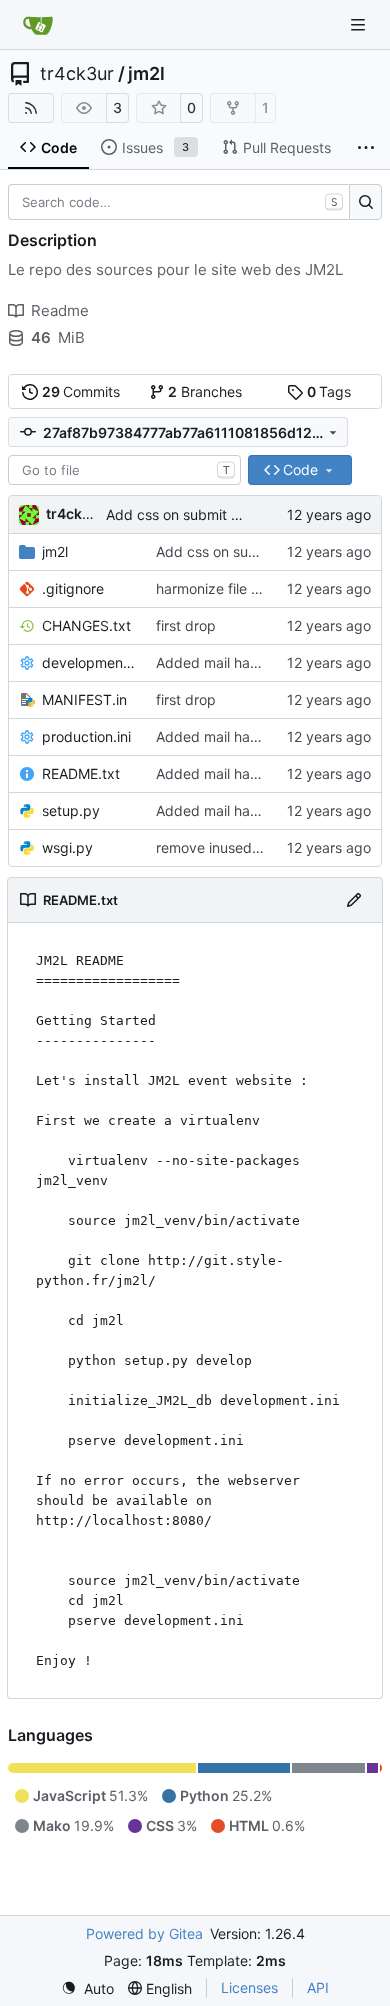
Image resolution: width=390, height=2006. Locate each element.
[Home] (38, 25)
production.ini (86, 736)
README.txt (81, 773)
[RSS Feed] (31, 108)
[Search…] (365, 202)
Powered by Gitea (144, 1933)
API (318, 1987)
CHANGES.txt (86, 625)
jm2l (146, 74)
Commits (81, 391)
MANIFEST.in (84, 699)
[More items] (366, 148)
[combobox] (124, 470)
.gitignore (73, 588)
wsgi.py (67, 847)
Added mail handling (223, 662)
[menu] (87, 1988)
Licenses (249, 1987)
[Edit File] (354, 900)
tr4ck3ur (77, 74)
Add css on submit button (190, 514)
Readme (60, 310)
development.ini (89, 662)
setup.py (71, 810)
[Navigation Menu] (360, 24)
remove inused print (221, 847)
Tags (329, 391)
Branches (205, 391)
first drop (186, 625)
